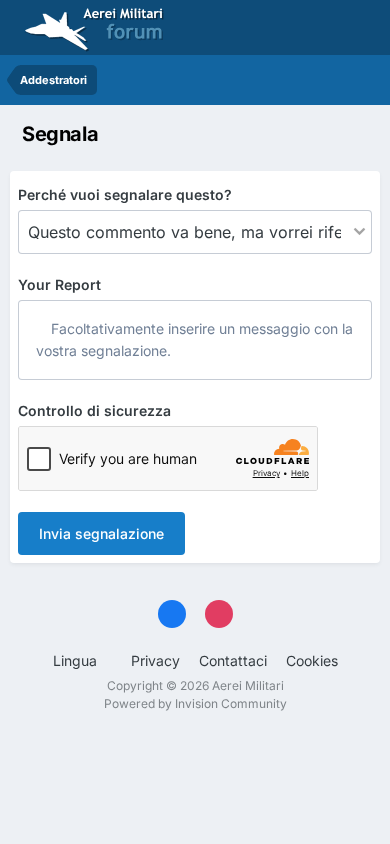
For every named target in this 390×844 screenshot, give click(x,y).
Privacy (155, 660)
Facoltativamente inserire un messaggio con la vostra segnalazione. (194, 339)
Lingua (77, 660)
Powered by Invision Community (195, 703)
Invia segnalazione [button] (101, 533)
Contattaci (233, 660)
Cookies (312, 660)
